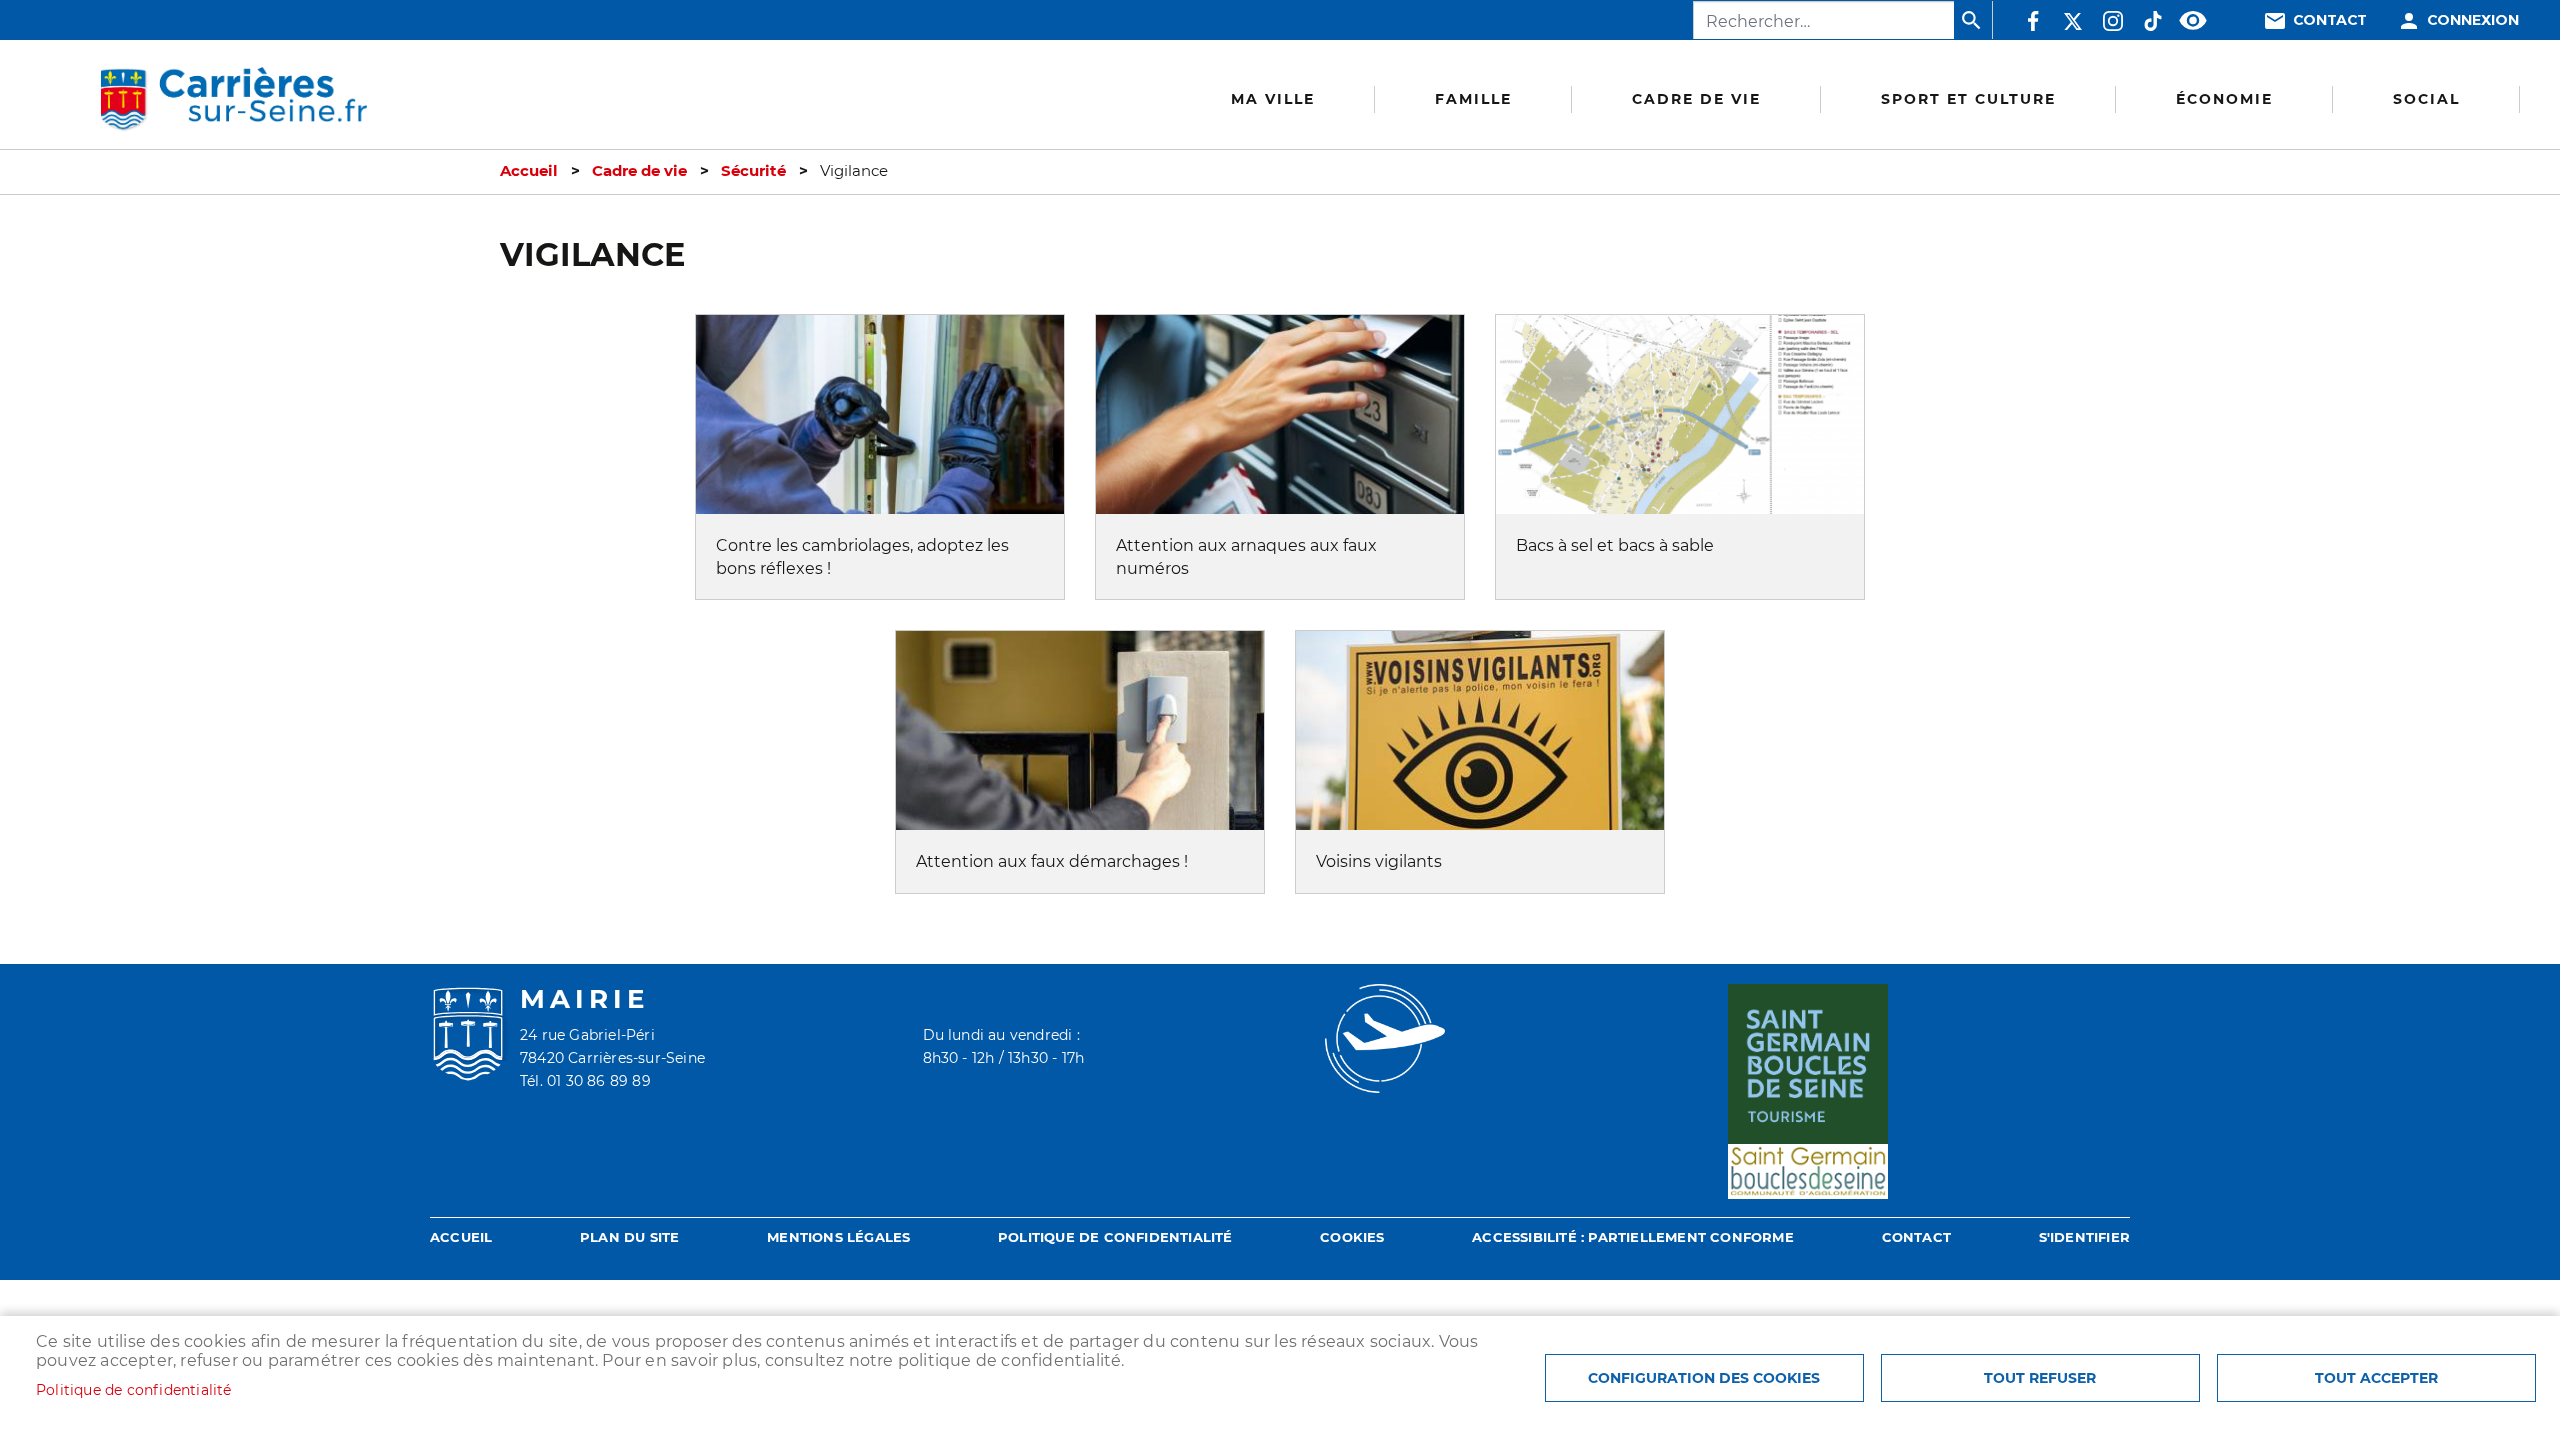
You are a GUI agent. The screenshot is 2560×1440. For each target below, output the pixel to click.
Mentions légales (838, 1237)
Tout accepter (2376, 1378)
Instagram (2113, 21)
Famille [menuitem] (1473, 99)
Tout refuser (2040, 1378)
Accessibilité (2193, 21)
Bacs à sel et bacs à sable (1615, 545)
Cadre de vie (639, 171)
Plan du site (629, 1237)
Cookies (1352, 1237)
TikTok (2153, 21)
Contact (2330, 20)
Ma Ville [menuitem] (1273, 99)
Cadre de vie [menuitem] (1696, 99)
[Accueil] (233, 99)
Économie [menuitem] (2224, 99)
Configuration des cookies (1704, 1378)
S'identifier (2084, 1237)
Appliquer (1973, 20)
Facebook (2033, 21)
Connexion (2473, 20)
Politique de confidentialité (1115, 1237)
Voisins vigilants (1379, 861)
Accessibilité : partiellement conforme (1633, 1237)
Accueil (529, 171)
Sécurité (753, 171)
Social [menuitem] (2426, 99)
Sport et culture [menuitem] (1968, 99)
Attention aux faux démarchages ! (1052, 861)
